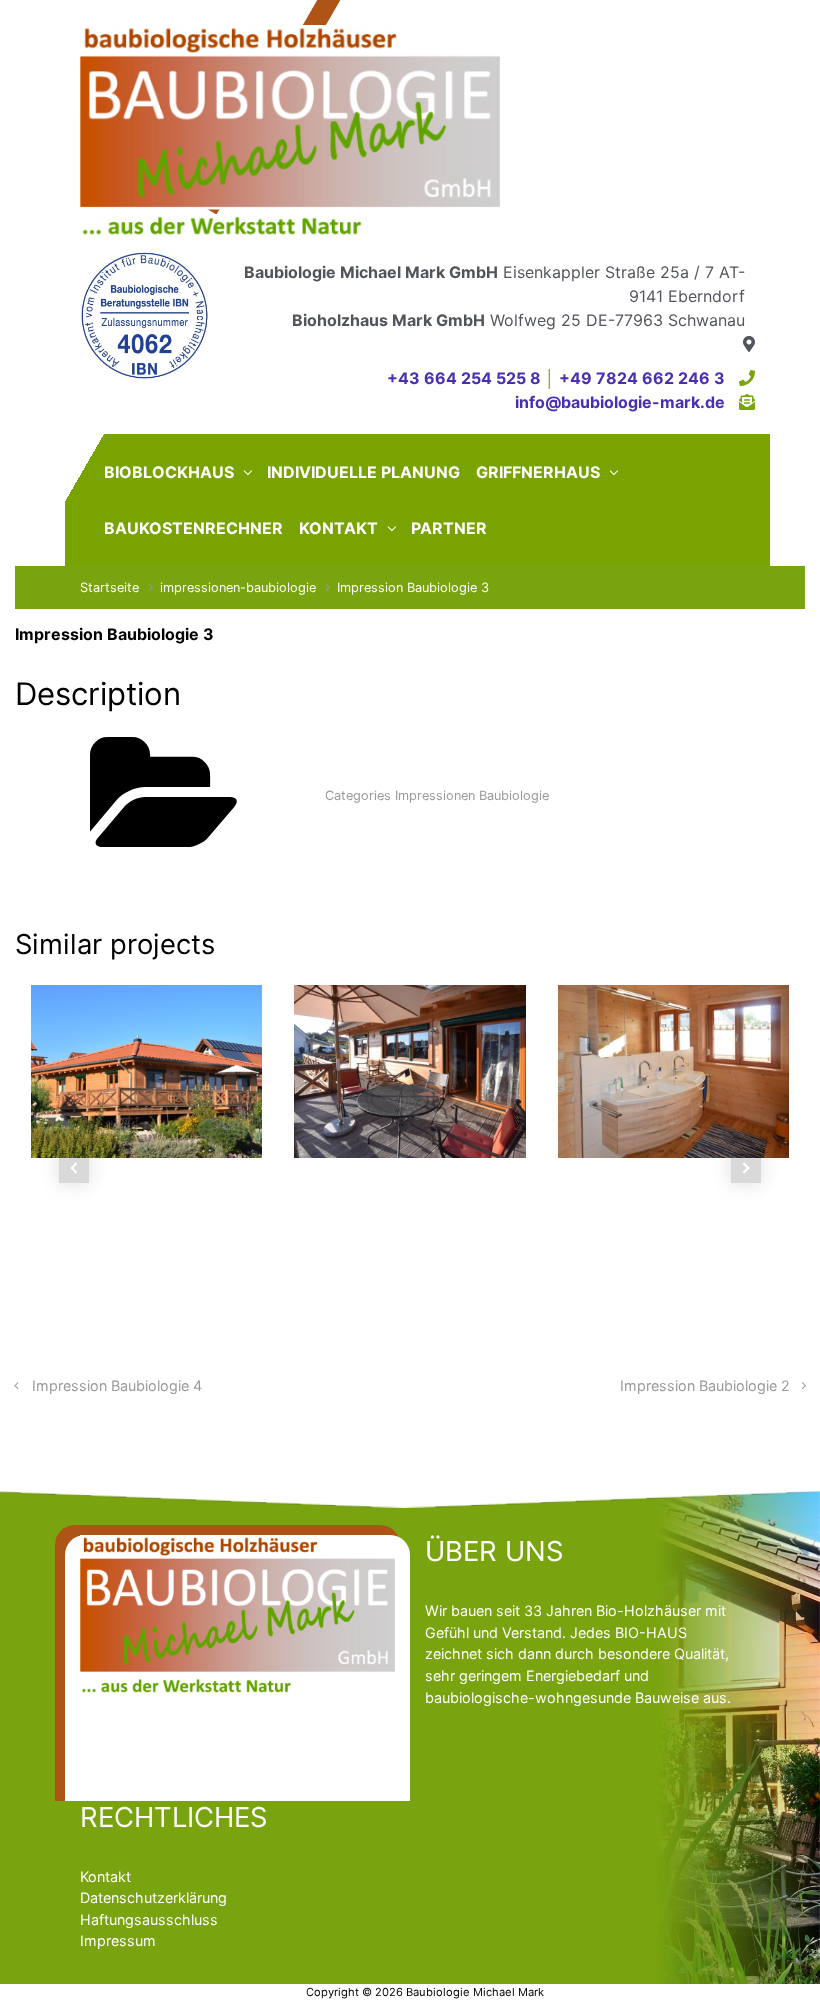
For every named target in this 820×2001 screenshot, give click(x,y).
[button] (74, 1168)
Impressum (118, 1940)
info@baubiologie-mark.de (620, 402)
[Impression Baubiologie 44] (352, 1071)
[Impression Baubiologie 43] (616, 1071)
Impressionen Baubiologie (472, 795)
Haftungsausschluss (149, 1919)
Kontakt (105, 1876)
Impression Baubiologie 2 (705, 1385)
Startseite (109, 587)
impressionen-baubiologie (238, 587)
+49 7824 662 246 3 (642, 378)
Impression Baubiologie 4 (117, 1385)
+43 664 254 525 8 (464, 378)
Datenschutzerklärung (153, 1897)
